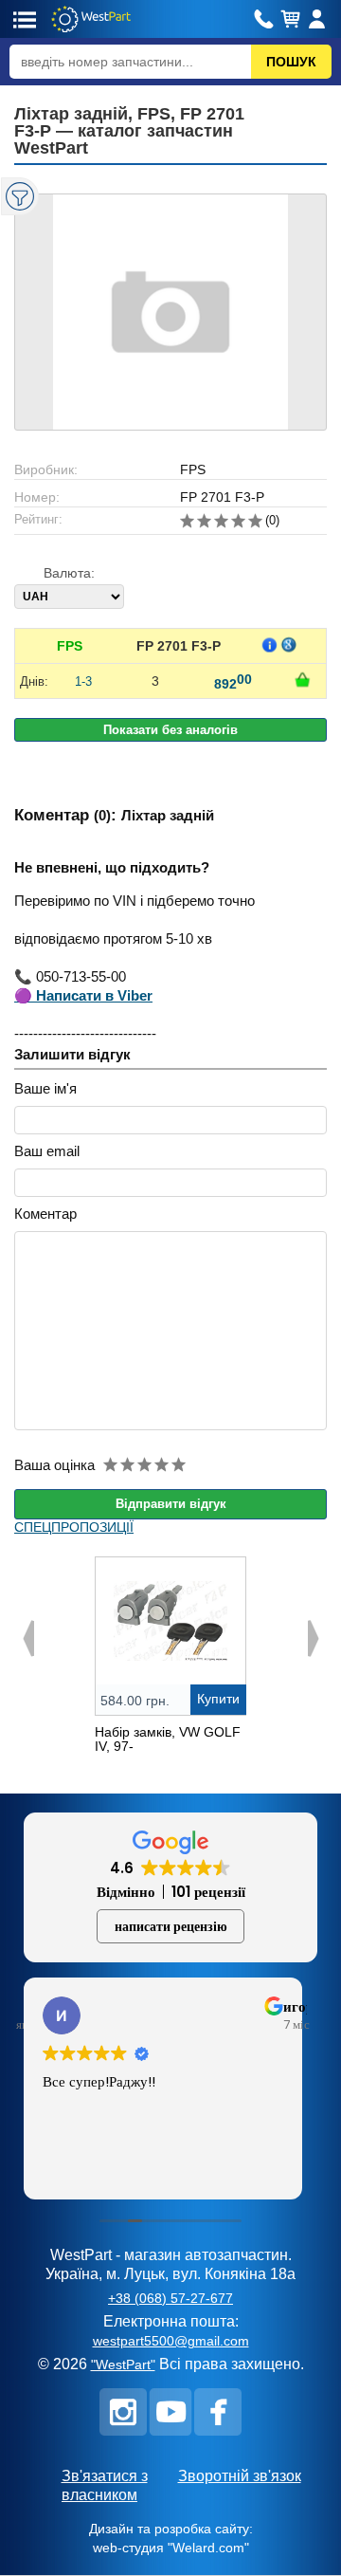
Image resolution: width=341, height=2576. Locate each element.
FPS (70, 646)
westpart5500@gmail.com (171, 2341)
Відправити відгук (171, 1504)
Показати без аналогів (170, 730)
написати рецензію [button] (171, 1926)
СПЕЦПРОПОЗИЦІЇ (74, 1527)
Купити (218, 1699)
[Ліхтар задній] (170, 312)
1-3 (83, 681)
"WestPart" (123, 2364)
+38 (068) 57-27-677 (170, 2298)
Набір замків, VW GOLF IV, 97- (168, 1739)
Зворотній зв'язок (240, 2476)
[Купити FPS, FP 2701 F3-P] (302, 680)
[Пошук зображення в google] (289, 645)
